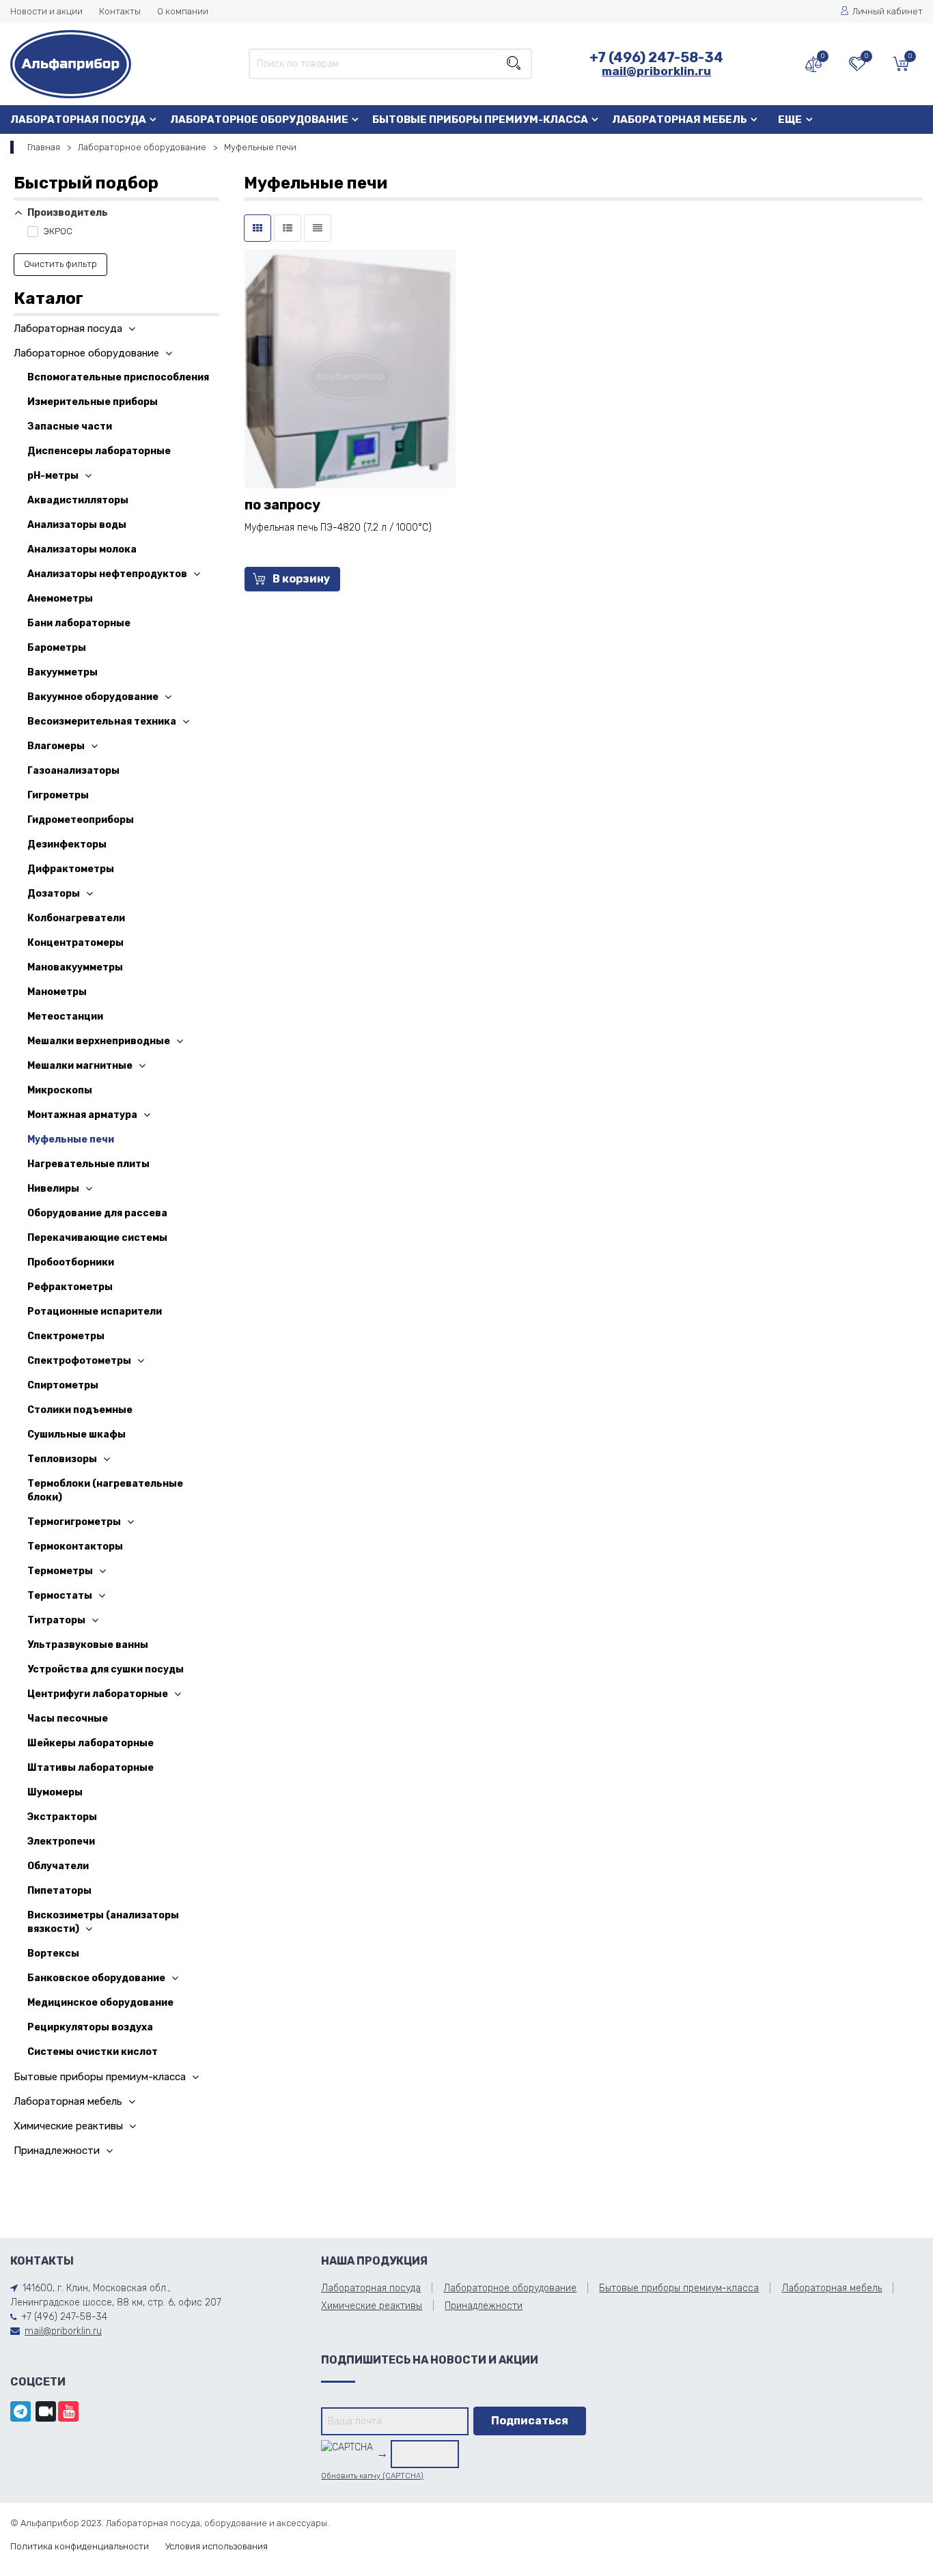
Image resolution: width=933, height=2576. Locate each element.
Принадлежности (57, 2151)
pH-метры (53, 476)
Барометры (57, 648)
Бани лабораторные (79, 623)
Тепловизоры (62, 1459)
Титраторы (56, 1620)
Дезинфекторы (67, 844)
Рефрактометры (70, 1287)
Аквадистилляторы (78, 500)
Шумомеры (55, 1792)
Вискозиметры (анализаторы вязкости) (103, 1922)
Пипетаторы (59, 1891)
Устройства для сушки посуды (106, 1669)
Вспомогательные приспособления (118, 377)
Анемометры (60, 599)
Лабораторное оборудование (259, 120)
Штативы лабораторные (90, 1768)
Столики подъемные (80, 1410)
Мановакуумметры (75, 967)
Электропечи (61, 1842)
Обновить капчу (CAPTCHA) (372, 2476)
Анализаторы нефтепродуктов (107, 574)
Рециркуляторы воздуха (90, 2027)
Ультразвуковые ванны (88, 1645)
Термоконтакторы (75, 1546)
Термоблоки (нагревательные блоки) (105, 1490)
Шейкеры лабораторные (90, 1743)
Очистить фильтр (60, 264)
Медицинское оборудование (100, 2003)
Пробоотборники (71, 1262)
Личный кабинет (888, 11)
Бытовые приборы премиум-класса (480, 120)
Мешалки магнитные (80, 1066)
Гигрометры (58, 795)
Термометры (60, 1571)
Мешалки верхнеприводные (99, 1041)
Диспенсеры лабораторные (99, 451)
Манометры (57, 992)
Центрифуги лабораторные (98, 1694)
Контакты (120, 11)
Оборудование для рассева (97, 1213)
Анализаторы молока (82, 549)
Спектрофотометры (79, 1361)
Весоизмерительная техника (102, 722)
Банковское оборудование (96, 1978)
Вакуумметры (62, 672)
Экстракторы (62, 1817)
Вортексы (53, 1954)
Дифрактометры (71, 869)
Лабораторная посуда (78, 120)
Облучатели (58, 1866)
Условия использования (217, 2546)
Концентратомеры (75, 943)
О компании (183, 11)
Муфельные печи (71, 1139)
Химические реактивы (68, 2126)
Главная (44, 147)
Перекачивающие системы (97, 1238)
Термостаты (60, 1596)
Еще (790, 120)
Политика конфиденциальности (80, 2546)
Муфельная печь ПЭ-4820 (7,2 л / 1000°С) (338, 528)
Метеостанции (65, 1017)
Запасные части (70, 426)
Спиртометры (63, 1385)
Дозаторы (54, 894)
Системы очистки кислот (93, 2052)
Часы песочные (68, 1719)
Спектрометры (66, 1336)
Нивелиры (53, 1189)
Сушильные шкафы (76, 1434)
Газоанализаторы (73, 771)
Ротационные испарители (95, 1312)
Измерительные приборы (93, 402)
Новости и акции (46, 11)
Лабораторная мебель (680, 120)
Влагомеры (56, 746)
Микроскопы (60, 1090)
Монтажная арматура (82, 1115)
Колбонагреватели (76, 918)
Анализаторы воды (77, 525)
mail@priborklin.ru (656, 71)
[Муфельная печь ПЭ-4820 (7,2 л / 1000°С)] (350, 374)
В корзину (301, 579)
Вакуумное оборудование (93, 697)
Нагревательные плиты (88, 1164)
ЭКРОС (57, 231)
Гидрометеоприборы (81, 820)
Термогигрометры (74, 1522)
